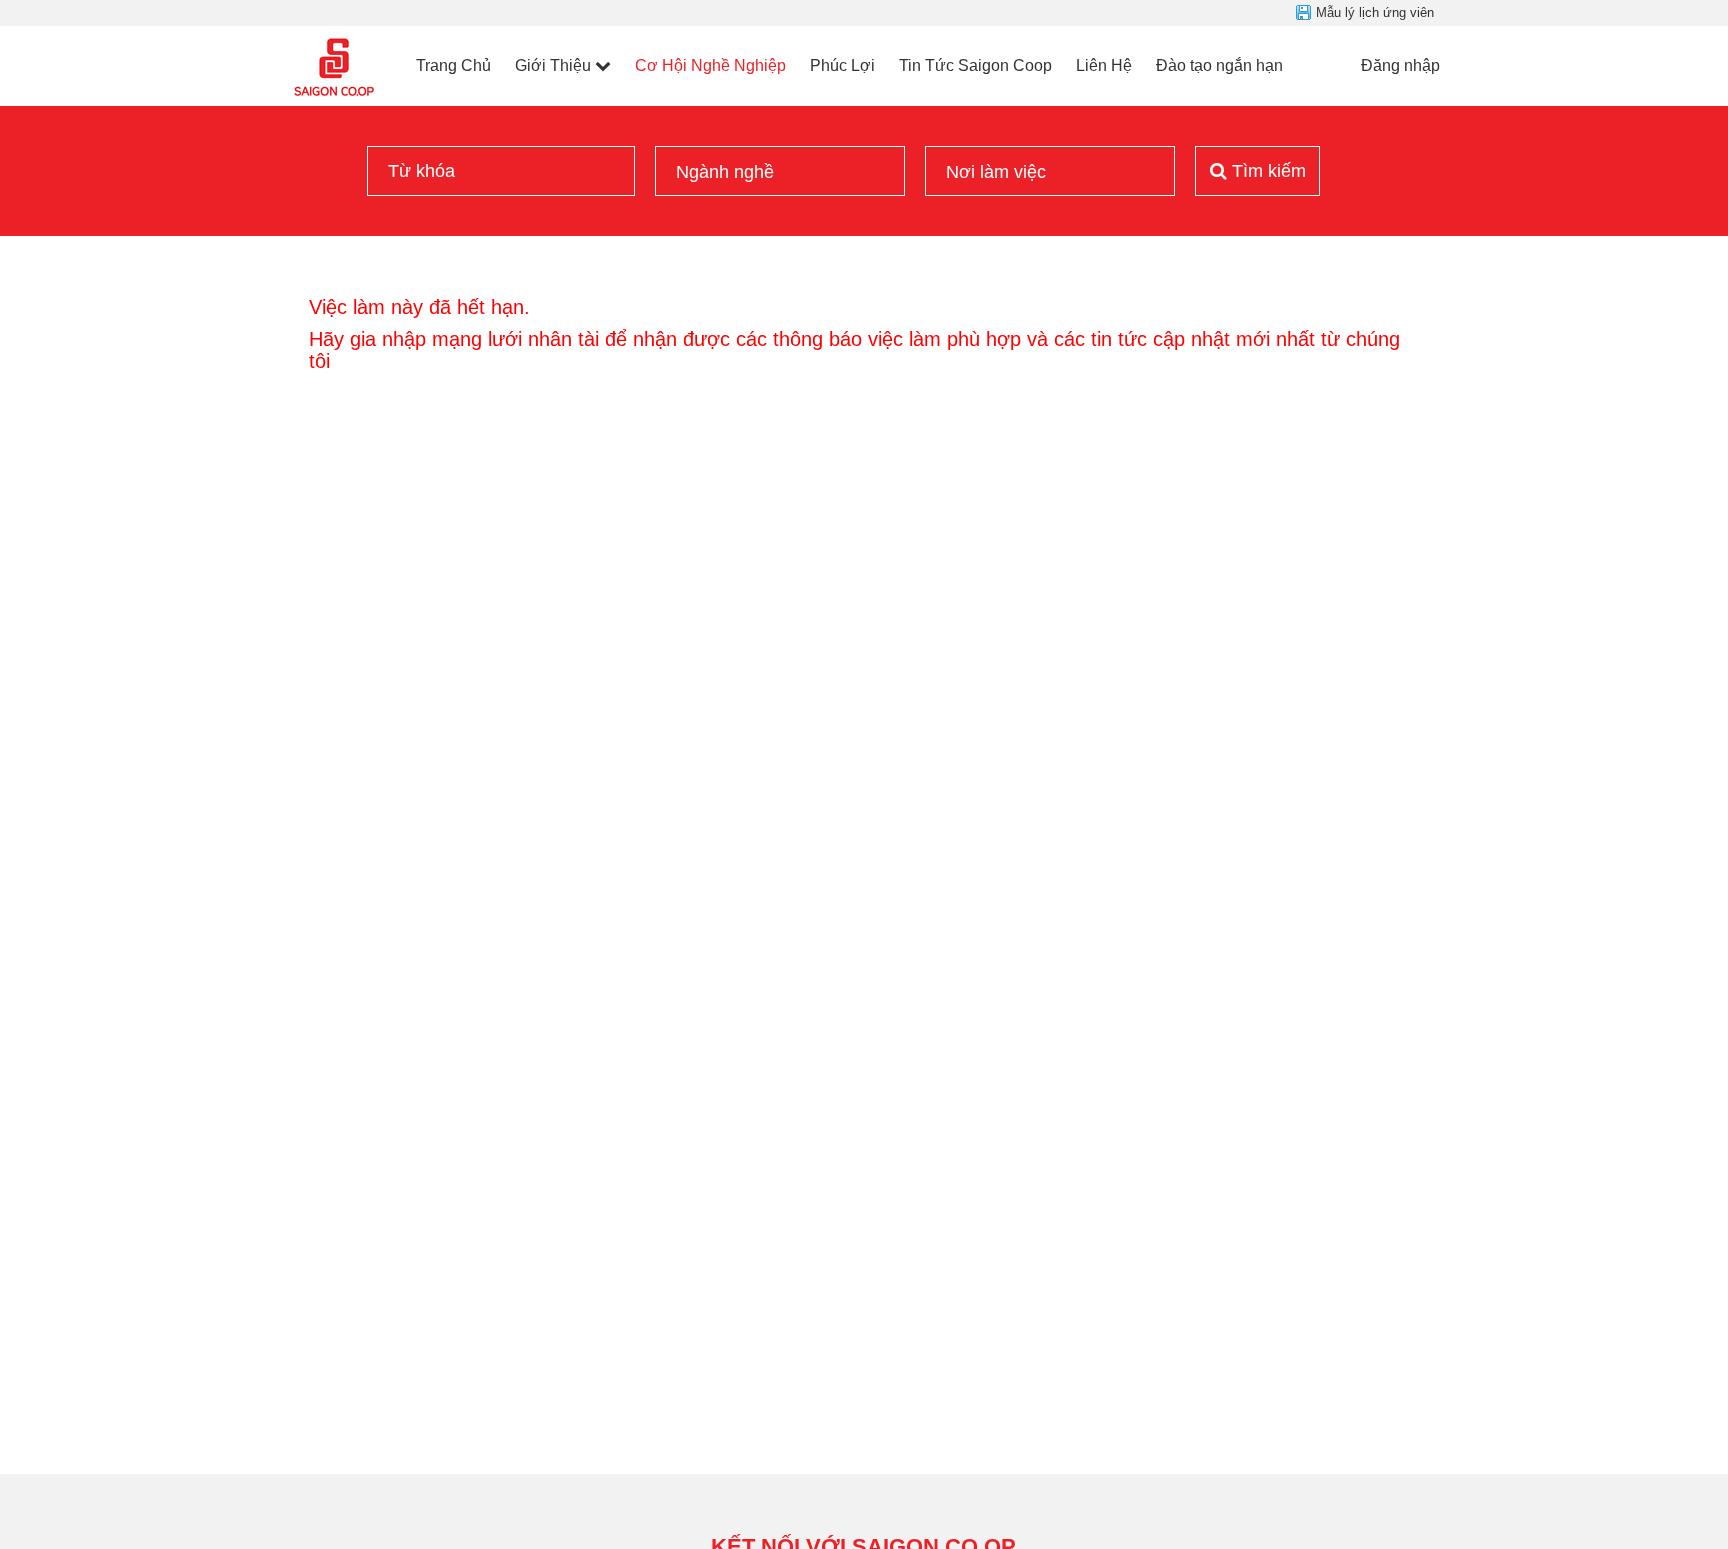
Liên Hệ (1104, 65)
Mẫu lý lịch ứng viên (1375, 12)
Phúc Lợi (842, 65)
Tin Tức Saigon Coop (975, 65)
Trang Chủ (453, 65)
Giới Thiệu (553, 65)
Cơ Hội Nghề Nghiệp (710, 65)
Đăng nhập (1400, 65)
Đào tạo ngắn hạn (1219, 65)
